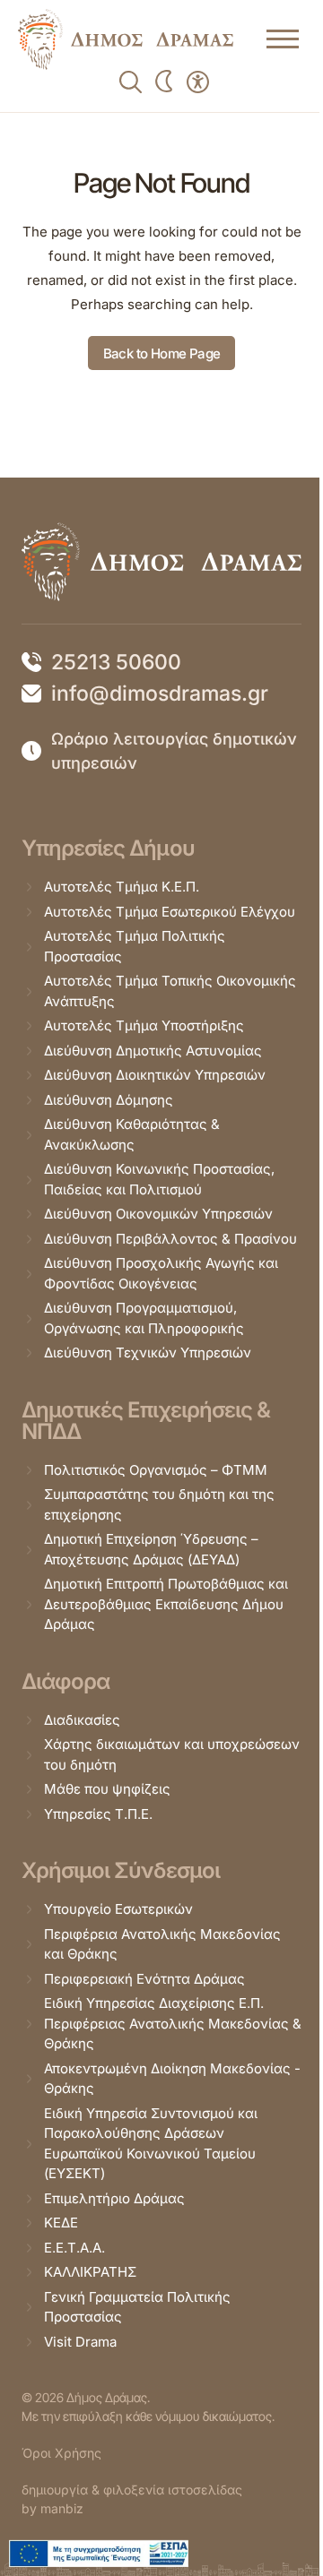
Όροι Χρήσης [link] (61, 2453)
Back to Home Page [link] (162, 353)
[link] (126, 39)
